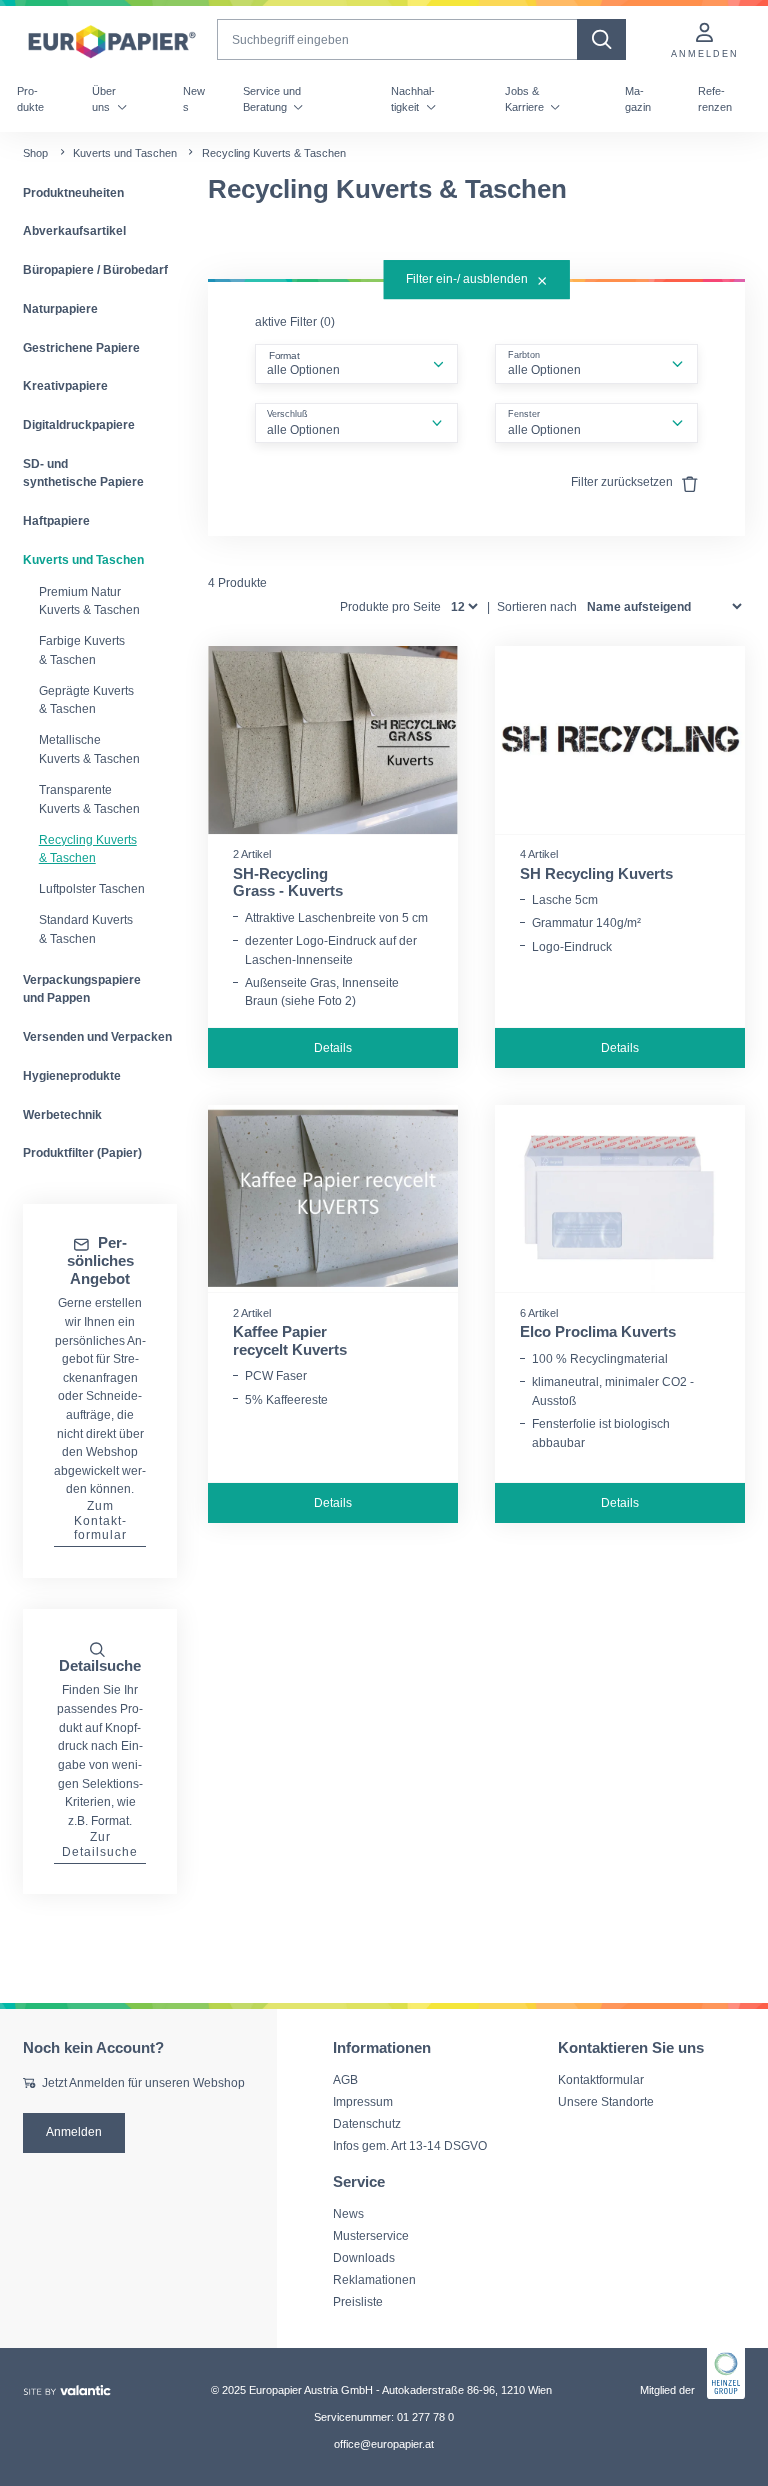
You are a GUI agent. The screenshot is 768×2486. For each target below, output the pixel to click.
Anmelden (74, 2131)
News (194, 99)
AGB (345, 2079)
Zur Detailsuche (100, 1844)
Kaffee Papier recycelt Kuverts (290, 1341)
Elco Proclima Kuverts (598, 1332)
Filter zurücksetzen (623, 481)
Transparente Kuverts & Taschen (89, 799)
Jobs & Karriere (526, 99)
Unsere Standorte (606, 2101)
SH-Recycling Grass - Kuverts (288, 883)
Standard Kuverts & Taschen (86, 929)
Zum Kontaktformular (100, 1520)
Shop (35, 153)
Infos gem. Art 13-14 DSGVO (410, 2145)
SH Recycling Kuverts (596, 874)
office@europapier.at (384, 2444)
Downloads (364, 2257)
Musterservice (371, 2235)
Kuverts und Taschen (125, 153)
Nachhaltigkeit (413, 99)
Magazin (638, 99)
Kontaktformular (601, 2079)
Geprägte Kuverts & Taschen (86, 700)
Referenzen (715, 99)
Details (333, 1047)
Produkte (30, 99)
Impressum (363, 2101)
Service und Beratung (272, 99)
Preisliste (358, 2301)
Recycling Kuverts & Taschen (88, 849)
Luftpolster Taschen (92, 889)
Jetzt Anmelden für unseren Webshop (143, 2082)
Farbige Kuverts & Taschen (82, 650)
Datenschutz (367, 2123)
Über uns (104, 99)
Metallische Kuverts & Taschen (89, 749)
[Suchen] (601, 39)
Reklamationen (374, 2279)
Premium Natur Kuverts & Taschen (89, 601)
